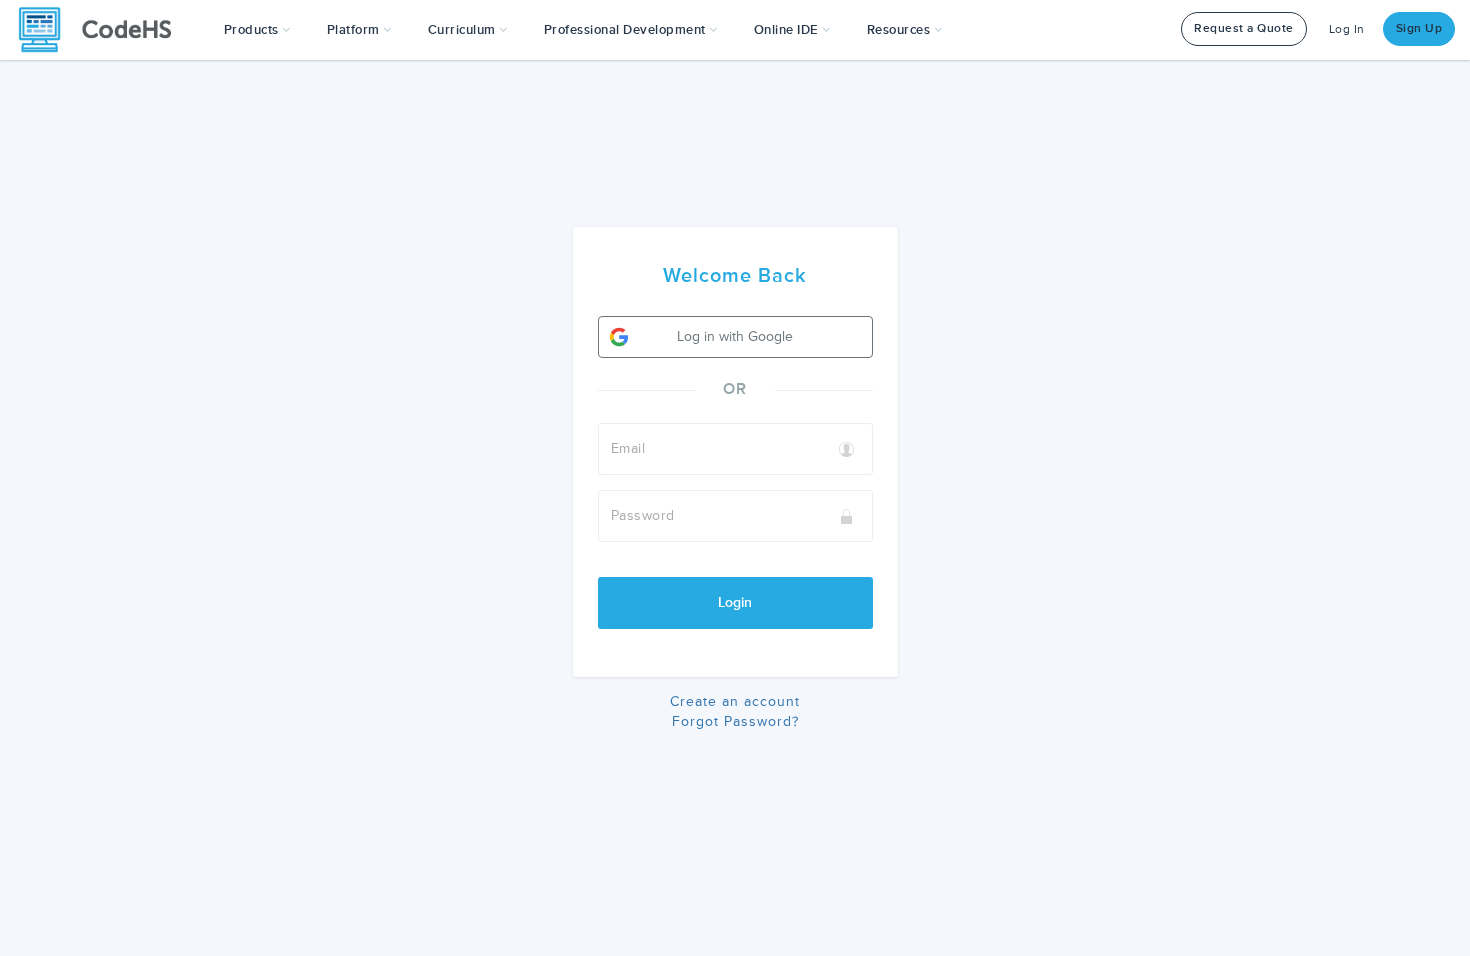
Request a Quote (1244, 28)
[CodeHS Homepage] (103, 30)
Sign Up (1419, 28)
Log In (1347, 29)
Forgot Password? (735, 721)
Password (643, 515)
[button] (257, 30)
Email (628, 448)
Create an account (735, 701)
